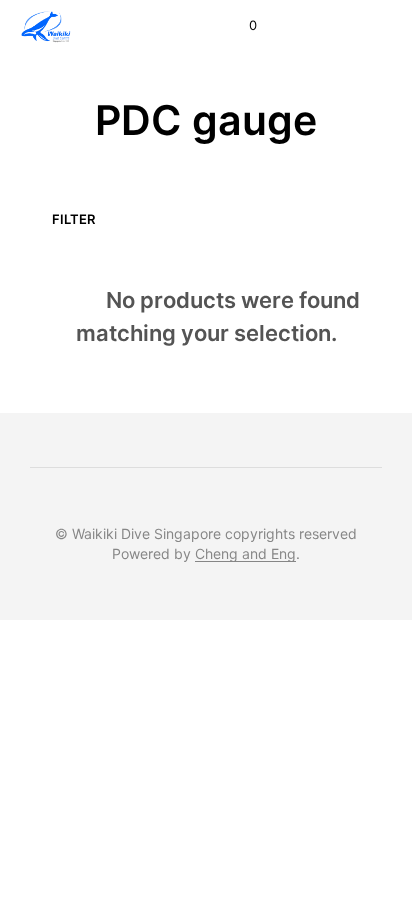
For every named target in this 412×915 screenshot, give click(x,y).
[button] (239, 26)
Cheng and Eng (245, 554)
